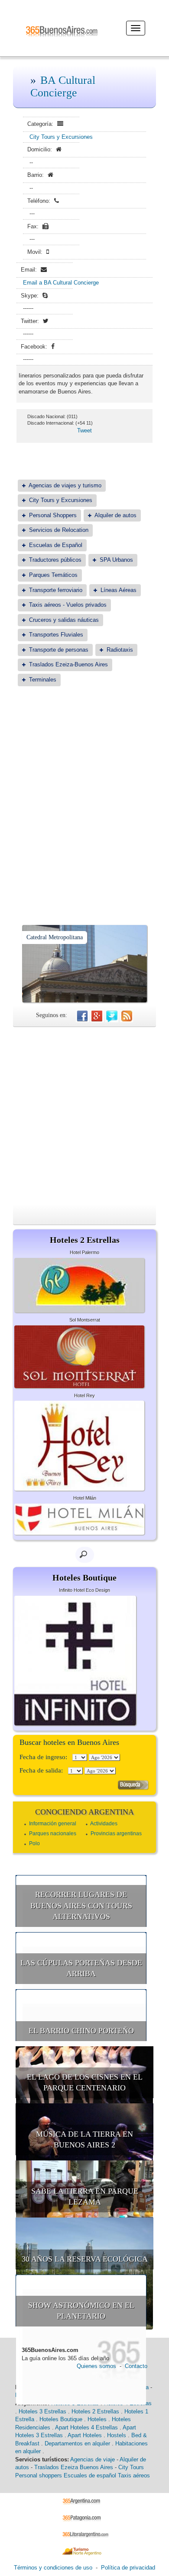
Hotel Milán (85, 1498)
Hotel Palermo (84, 1252)
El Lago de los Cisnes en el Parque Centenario (85, 2083)
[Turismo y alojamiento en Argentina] (85, 2501)
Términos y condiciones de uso (53, 2568)
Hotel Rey (84, 1395)
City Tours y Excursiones (61, 137)
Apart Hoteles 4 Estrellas (86, 2427)
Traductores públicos (55, 560)
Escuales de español (90, 2475)
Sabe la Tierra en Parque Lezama (85, 2197)
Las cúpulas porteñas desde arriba (81, 1968)
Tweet (84, 430)
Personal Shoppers (53, 515)
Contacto (136, 2366)
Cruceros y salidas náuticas (64, 620)
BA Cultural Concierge (63, 86)
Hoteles (97, 2419)
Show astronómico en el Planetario (81, 2311)
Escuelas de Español (56, 545)
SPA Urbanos (116, 560)
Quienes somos (96, 2366)
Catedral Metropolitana (55, 937)
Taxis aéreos (134, 2475)
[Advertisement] (84, 784)
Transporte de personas (59, 650)
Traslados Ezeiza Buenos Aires (74, 2467)
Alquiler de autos (115, 515)
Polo (34, 1843)
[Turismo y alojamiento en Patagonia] (85, 2517)
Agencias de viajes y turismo (65, 485)
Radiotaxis (120, 650)
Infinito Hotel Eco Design (84, 1590)
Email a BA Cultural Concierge (61, 283)
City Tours (131, 2467)
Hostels (117, 2435)
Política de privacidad (128, 2568)
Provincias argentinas (116, 1834)
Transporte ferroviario (56, 590)
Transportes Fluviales (56, 635)
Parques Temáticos (53, 575)
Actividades (104, 1824)
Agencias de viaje (93, 2459)
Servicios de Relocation (59, 530)
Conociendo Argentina (84, 1812)
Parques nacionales (53, 1834)
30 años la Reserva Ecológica (85, 2259)
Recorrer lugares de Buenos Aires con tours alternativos (81, 1906)
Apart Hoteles (85, 2435)
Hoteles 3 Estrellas (42, 2411)
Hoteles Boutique (61, 2419)
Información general (53, 1824)
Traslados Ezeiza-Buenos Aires (68, 664)
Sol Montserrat (85, 1320)
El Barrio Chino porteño (81, 2031)
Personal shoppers (39, 2475)
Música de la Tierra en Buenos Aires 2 (84, 2140)
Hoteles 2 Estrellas (95, 2411)
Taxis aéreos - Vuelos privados (68, 605)
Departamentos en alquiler (77, 2443)
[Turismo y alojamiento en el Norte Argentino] (85, 2551)
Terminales (43, 680)
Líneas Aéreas (119, 590)
